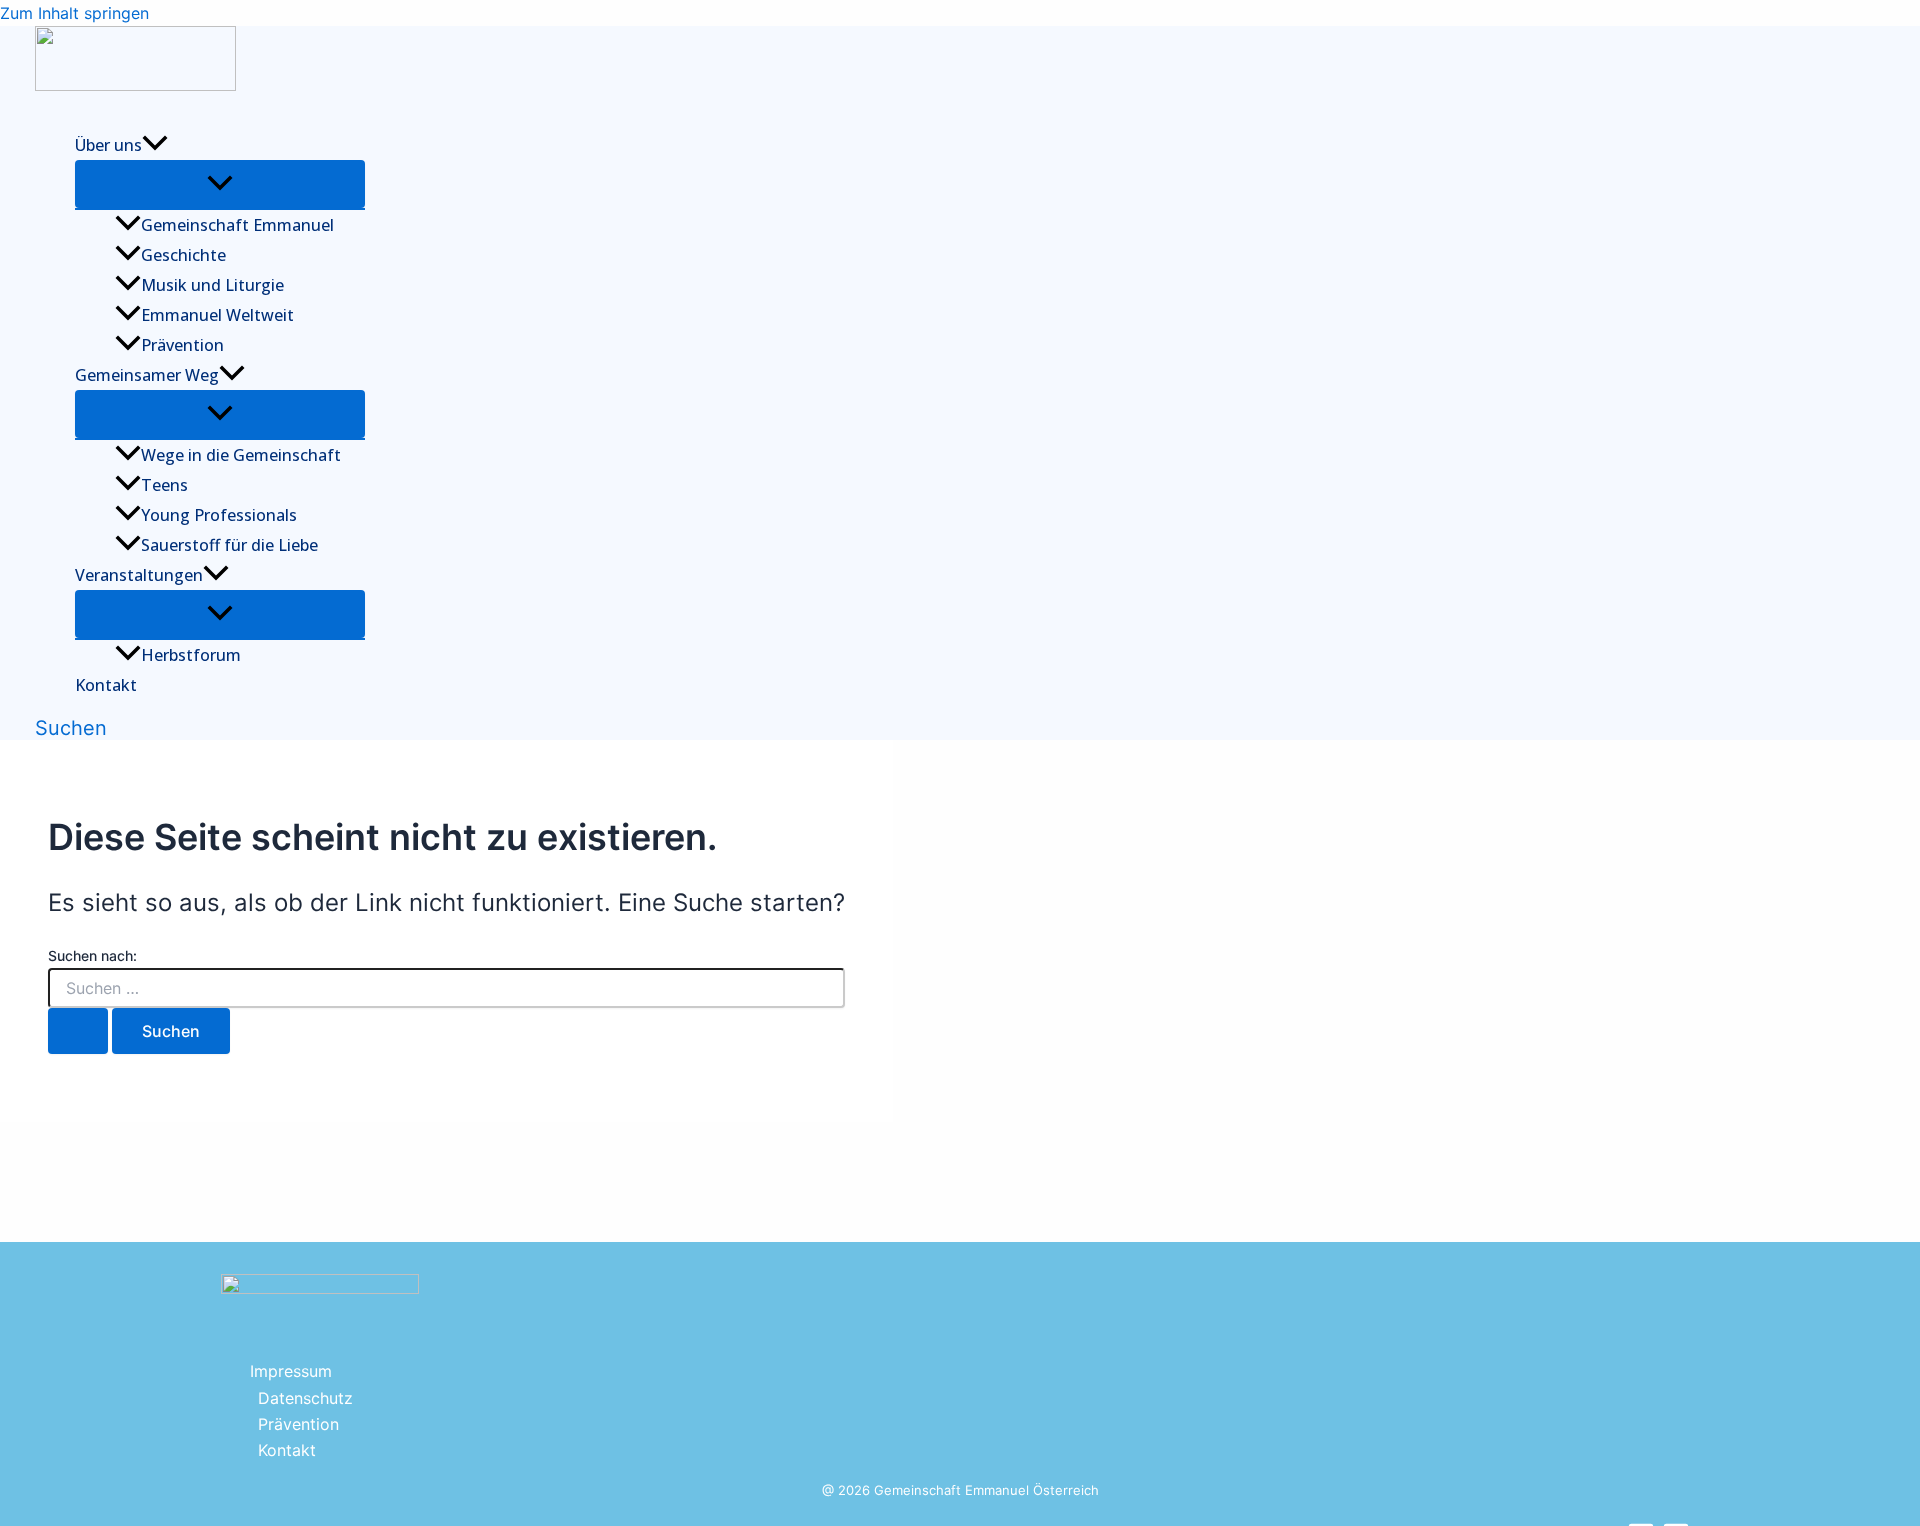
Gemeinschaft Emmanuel (237, 225)
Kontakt (106, 685)
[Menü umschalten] (220, 184)
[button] (155, 145)
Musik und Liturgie (212, 285)
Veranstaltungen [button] (139, 575)
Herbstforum (191, 655)
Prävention (182, 345)
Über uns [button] (108, 145)
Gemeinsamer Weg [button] (147, 375)
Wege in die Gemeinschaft (241, 455)
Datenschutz (305, 1398)
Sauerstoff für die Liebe (229, 545)
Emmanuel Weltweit (217, 315)
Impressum (291, 1371)
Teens (164, 485)
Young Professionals (219, 515)
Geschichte (183, 255)
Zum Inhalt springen (74, 13)
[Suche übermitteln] (78, 1031)
